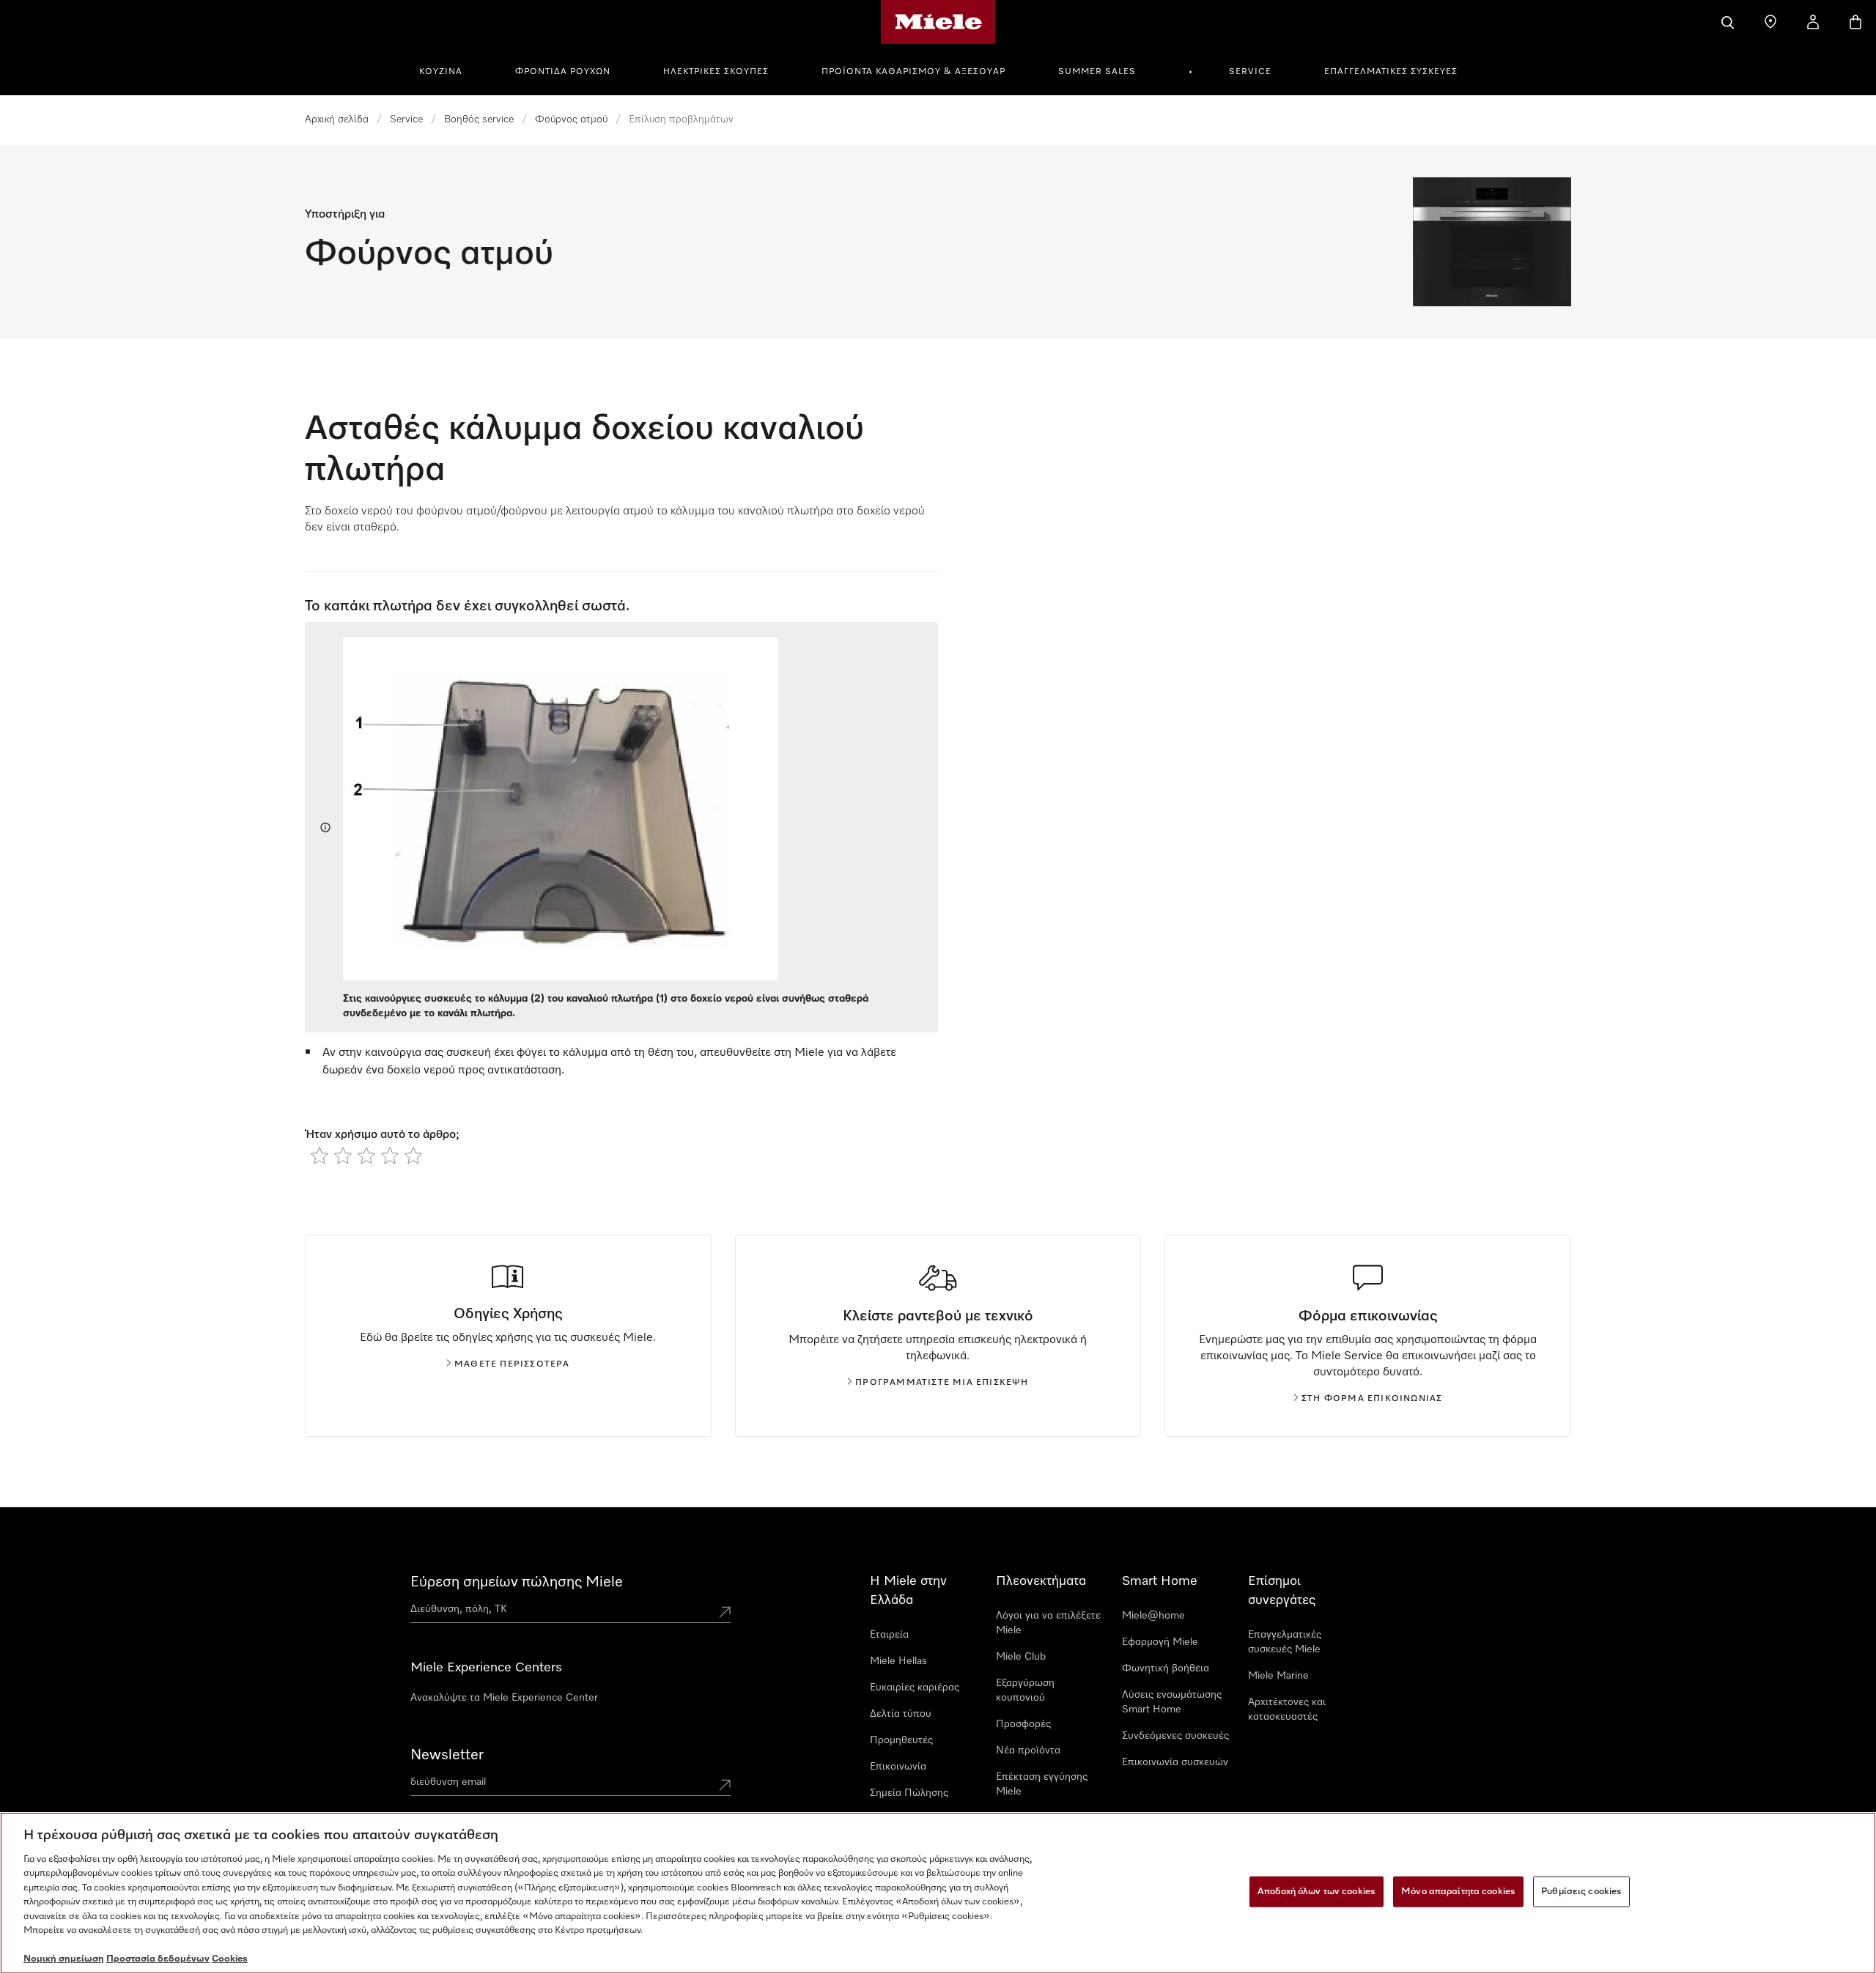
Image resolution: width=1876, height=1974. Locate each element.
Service (1250, 72)
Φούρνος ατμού (571, 119)
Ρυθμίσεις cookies (1581, 1892)
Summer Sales (1097, 72)
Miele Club (1021, 1657)
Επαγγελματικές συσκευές (1391, 72)
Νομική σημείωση (64, 1959)
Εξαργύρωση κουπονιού (1025, 1690)
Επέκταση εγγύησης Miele (1042, 1784)
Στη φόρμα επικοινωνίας (1372, 1399)
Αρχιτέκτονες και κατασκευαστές (1287, 1709)
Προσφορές (1023, 1724)
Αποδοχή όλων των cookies (1316, 1892)
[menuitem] (449, 70)
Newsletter (447, 1755)
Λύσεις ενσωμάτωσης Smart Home (1172, 1702)
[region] (938, 1893)
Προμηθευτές (901, 1740)
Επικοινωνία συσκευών (1175, 1762)
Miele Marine (1278, 1676)
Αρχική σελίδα (337, 119)
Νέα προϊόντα (1028, 1751)
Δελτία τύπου (901, 1714)
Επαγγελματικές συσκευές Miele (1285, 1642)
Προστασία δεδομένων (158, 1959)
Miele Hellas (898, 1661)
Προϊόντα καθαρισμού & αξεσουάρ (913, 72)
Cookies (230, 1959)
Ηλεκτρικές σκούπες (716, 72)
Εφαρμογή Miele (1160, 1642)
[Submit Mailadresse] (725, 1785)
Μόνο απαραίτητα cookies (1458, 1892)
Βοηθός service (479, 119)
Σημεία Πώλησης (909, 1793)
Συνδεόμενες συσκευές (1175, 1736)
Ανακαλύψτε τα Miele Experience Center (504, 1698)
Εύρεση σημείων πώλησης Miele (517, 1582)
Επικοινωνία (898, 1767)
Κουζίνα (441, 72)
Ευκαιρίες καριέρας (915, 1687)
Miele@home (1153, 1616)
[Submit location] (725, 1612)
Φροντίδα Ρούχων (563, 72)
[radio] (320, 1156)
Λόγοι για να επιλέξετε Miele (1048, 1623)
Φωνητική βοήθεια (1166, 1668)
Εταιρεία (889, 1635)
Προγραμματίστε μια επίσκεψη (942, 1383)
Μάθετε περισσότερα (512, 1364)
